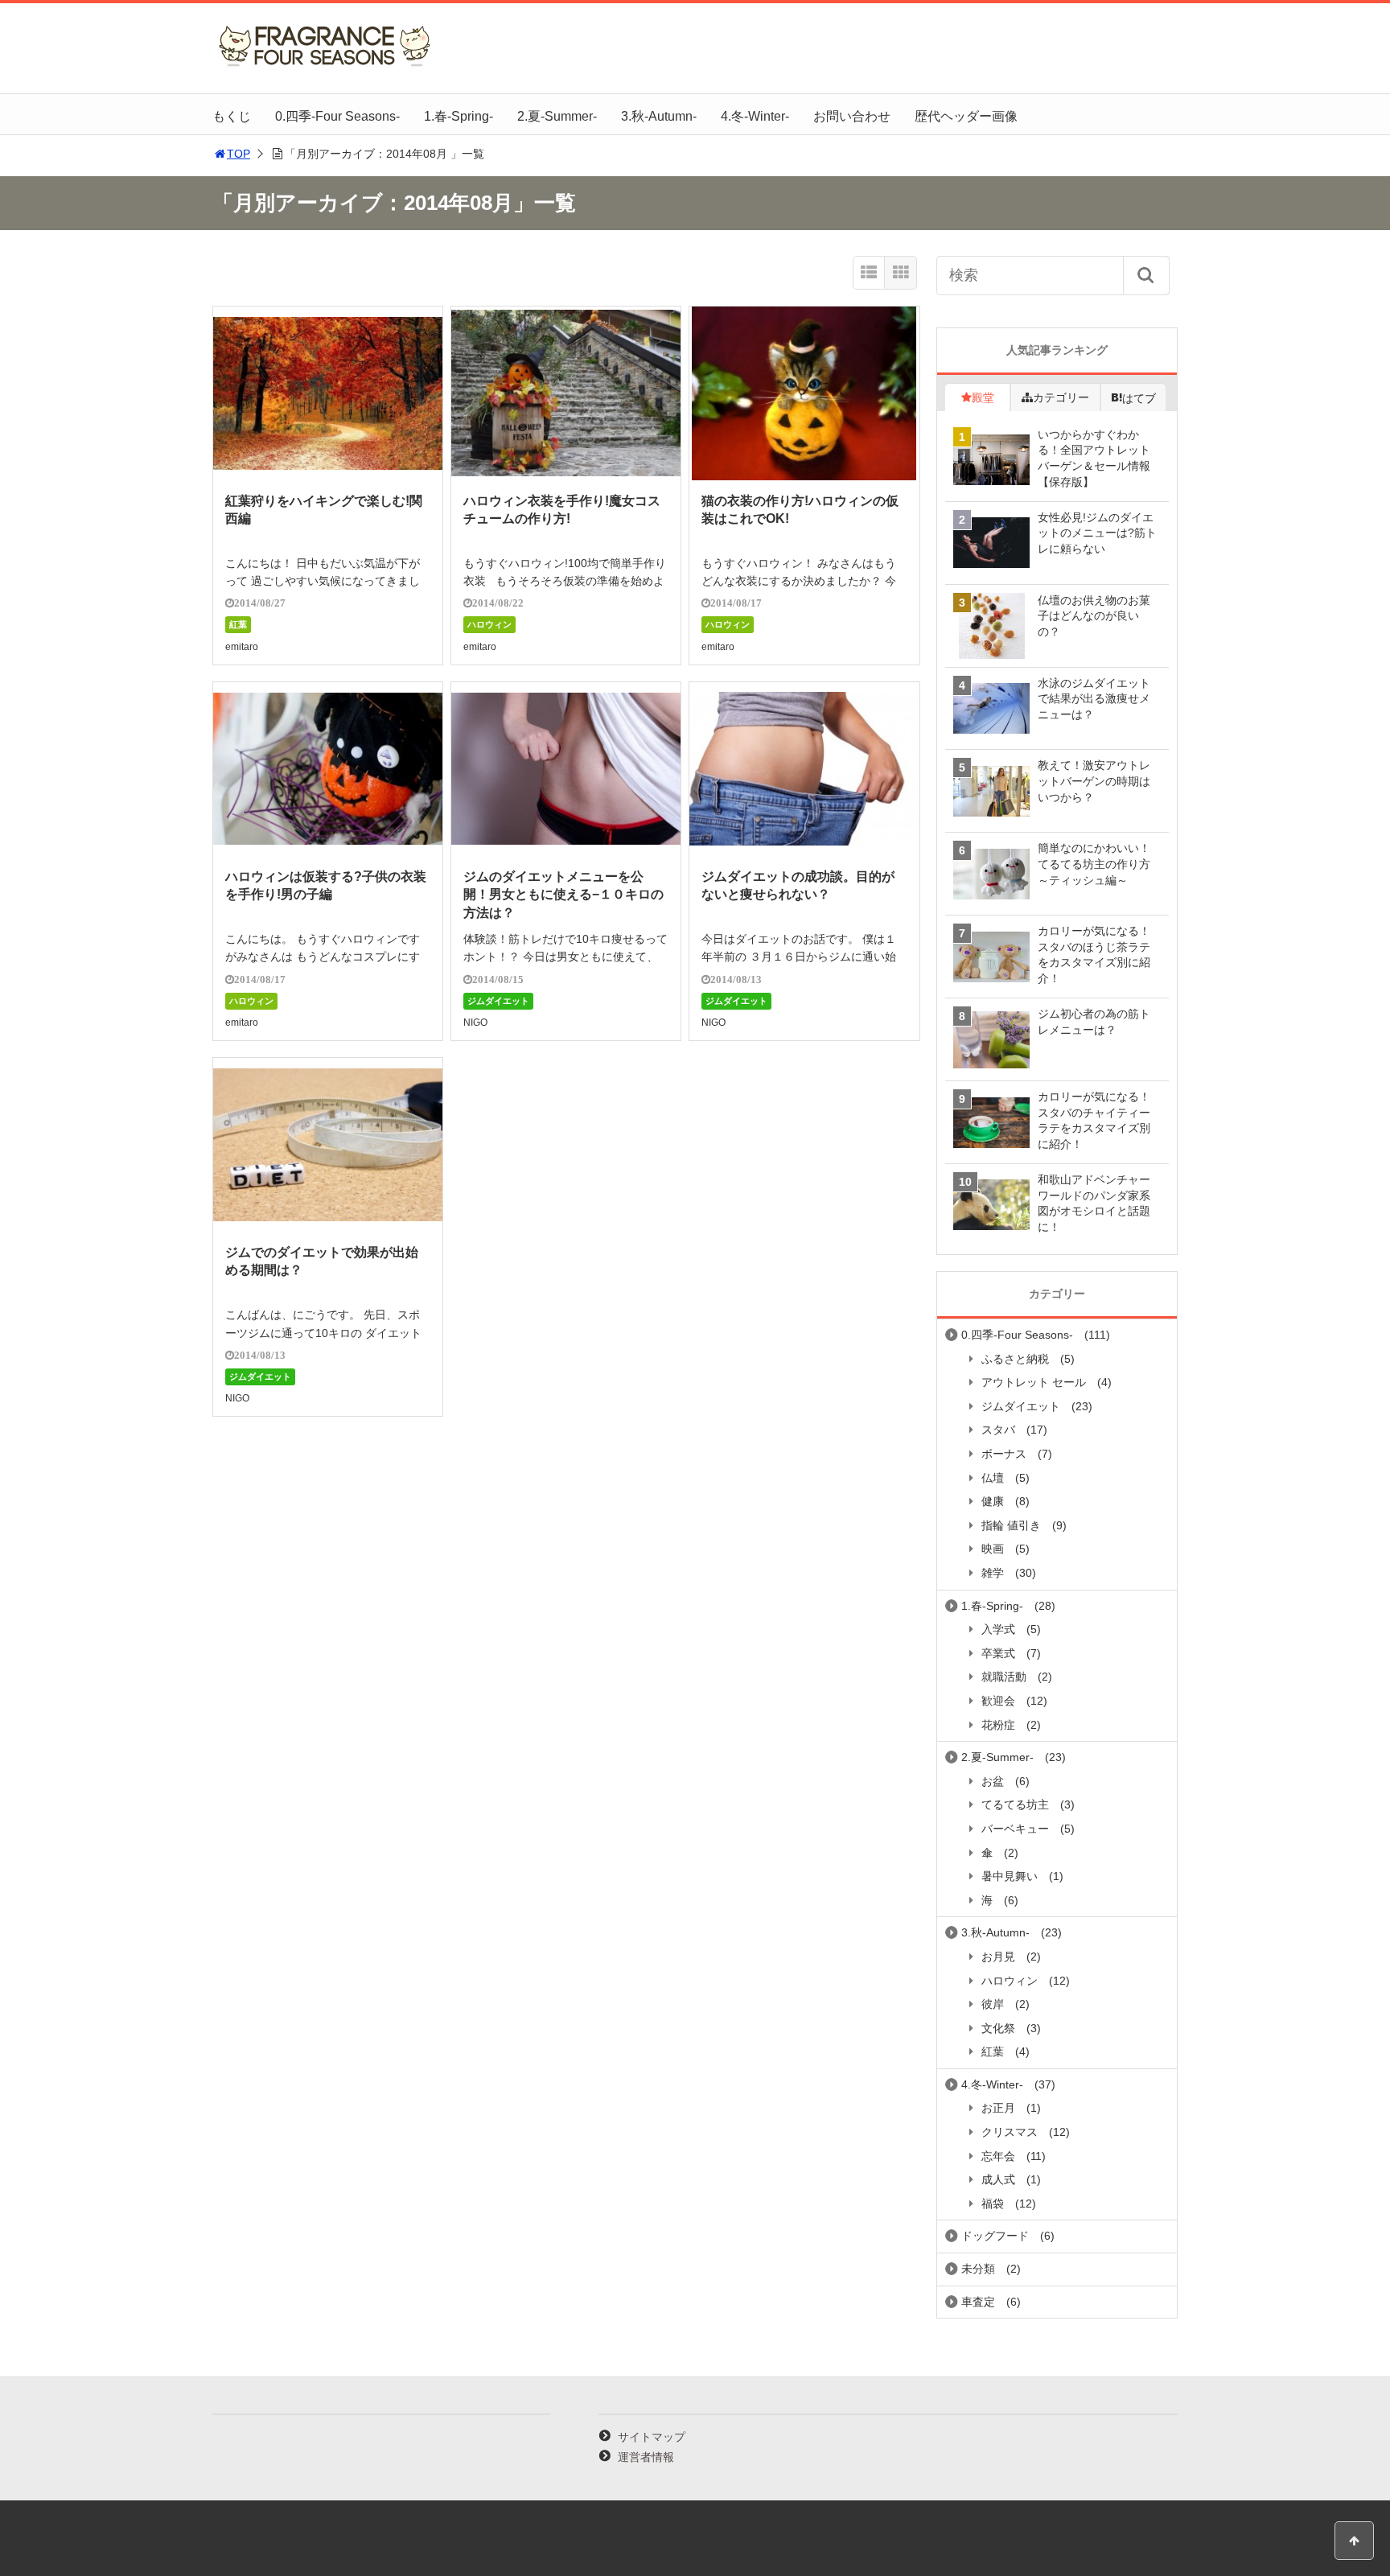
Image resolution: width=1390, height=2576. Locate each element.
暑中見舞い (1010, 1876)
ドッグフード (995, 2236)
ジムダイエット (498, 1001)
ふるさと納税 (1015, 1359)
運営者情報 (646, 2457)
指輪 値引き (1011, 1525)
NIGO (475, 1023)
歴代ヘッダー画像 (966, 116)
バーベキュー (1015, 1829)
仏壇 (993, 1478)
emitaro (242, 647)
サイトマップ (652, 2437)
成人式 (998, 2179)
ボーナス (1004, 1454)
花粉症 (998, 1725)
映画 (993, 1549)
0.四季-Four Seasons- (337, 116)
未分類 (978, 2269)
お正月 (998, 2108)
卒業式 (998, 1653)
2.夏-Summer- (557, 116)
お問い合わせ (852, 116)
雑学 (993, 1573)
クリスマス (1010, 2132)
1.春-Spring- (459, 116)
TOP (239, 154)
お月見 (998, 1957)
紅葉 (238, 624)
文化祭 (998, 2028)
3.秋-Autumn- (659, 116)
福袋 (993, 2204)
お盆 (993, 1781)
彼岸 (993, 2004)
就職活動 (1004, 1677)
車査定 (978, 2302)
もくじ (232, 116)
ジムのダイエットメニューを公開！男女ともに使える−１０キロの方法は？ (563, 895)
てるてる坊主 (1015, 1804)
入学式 (998, 1629)
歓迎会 (998, 1701)
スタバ (998, 1430)
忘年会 (998, 2156)
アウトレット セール (1034, 1382)
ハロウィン (489, 624)
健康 (993, 1501)
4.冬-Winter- (755, 116)
